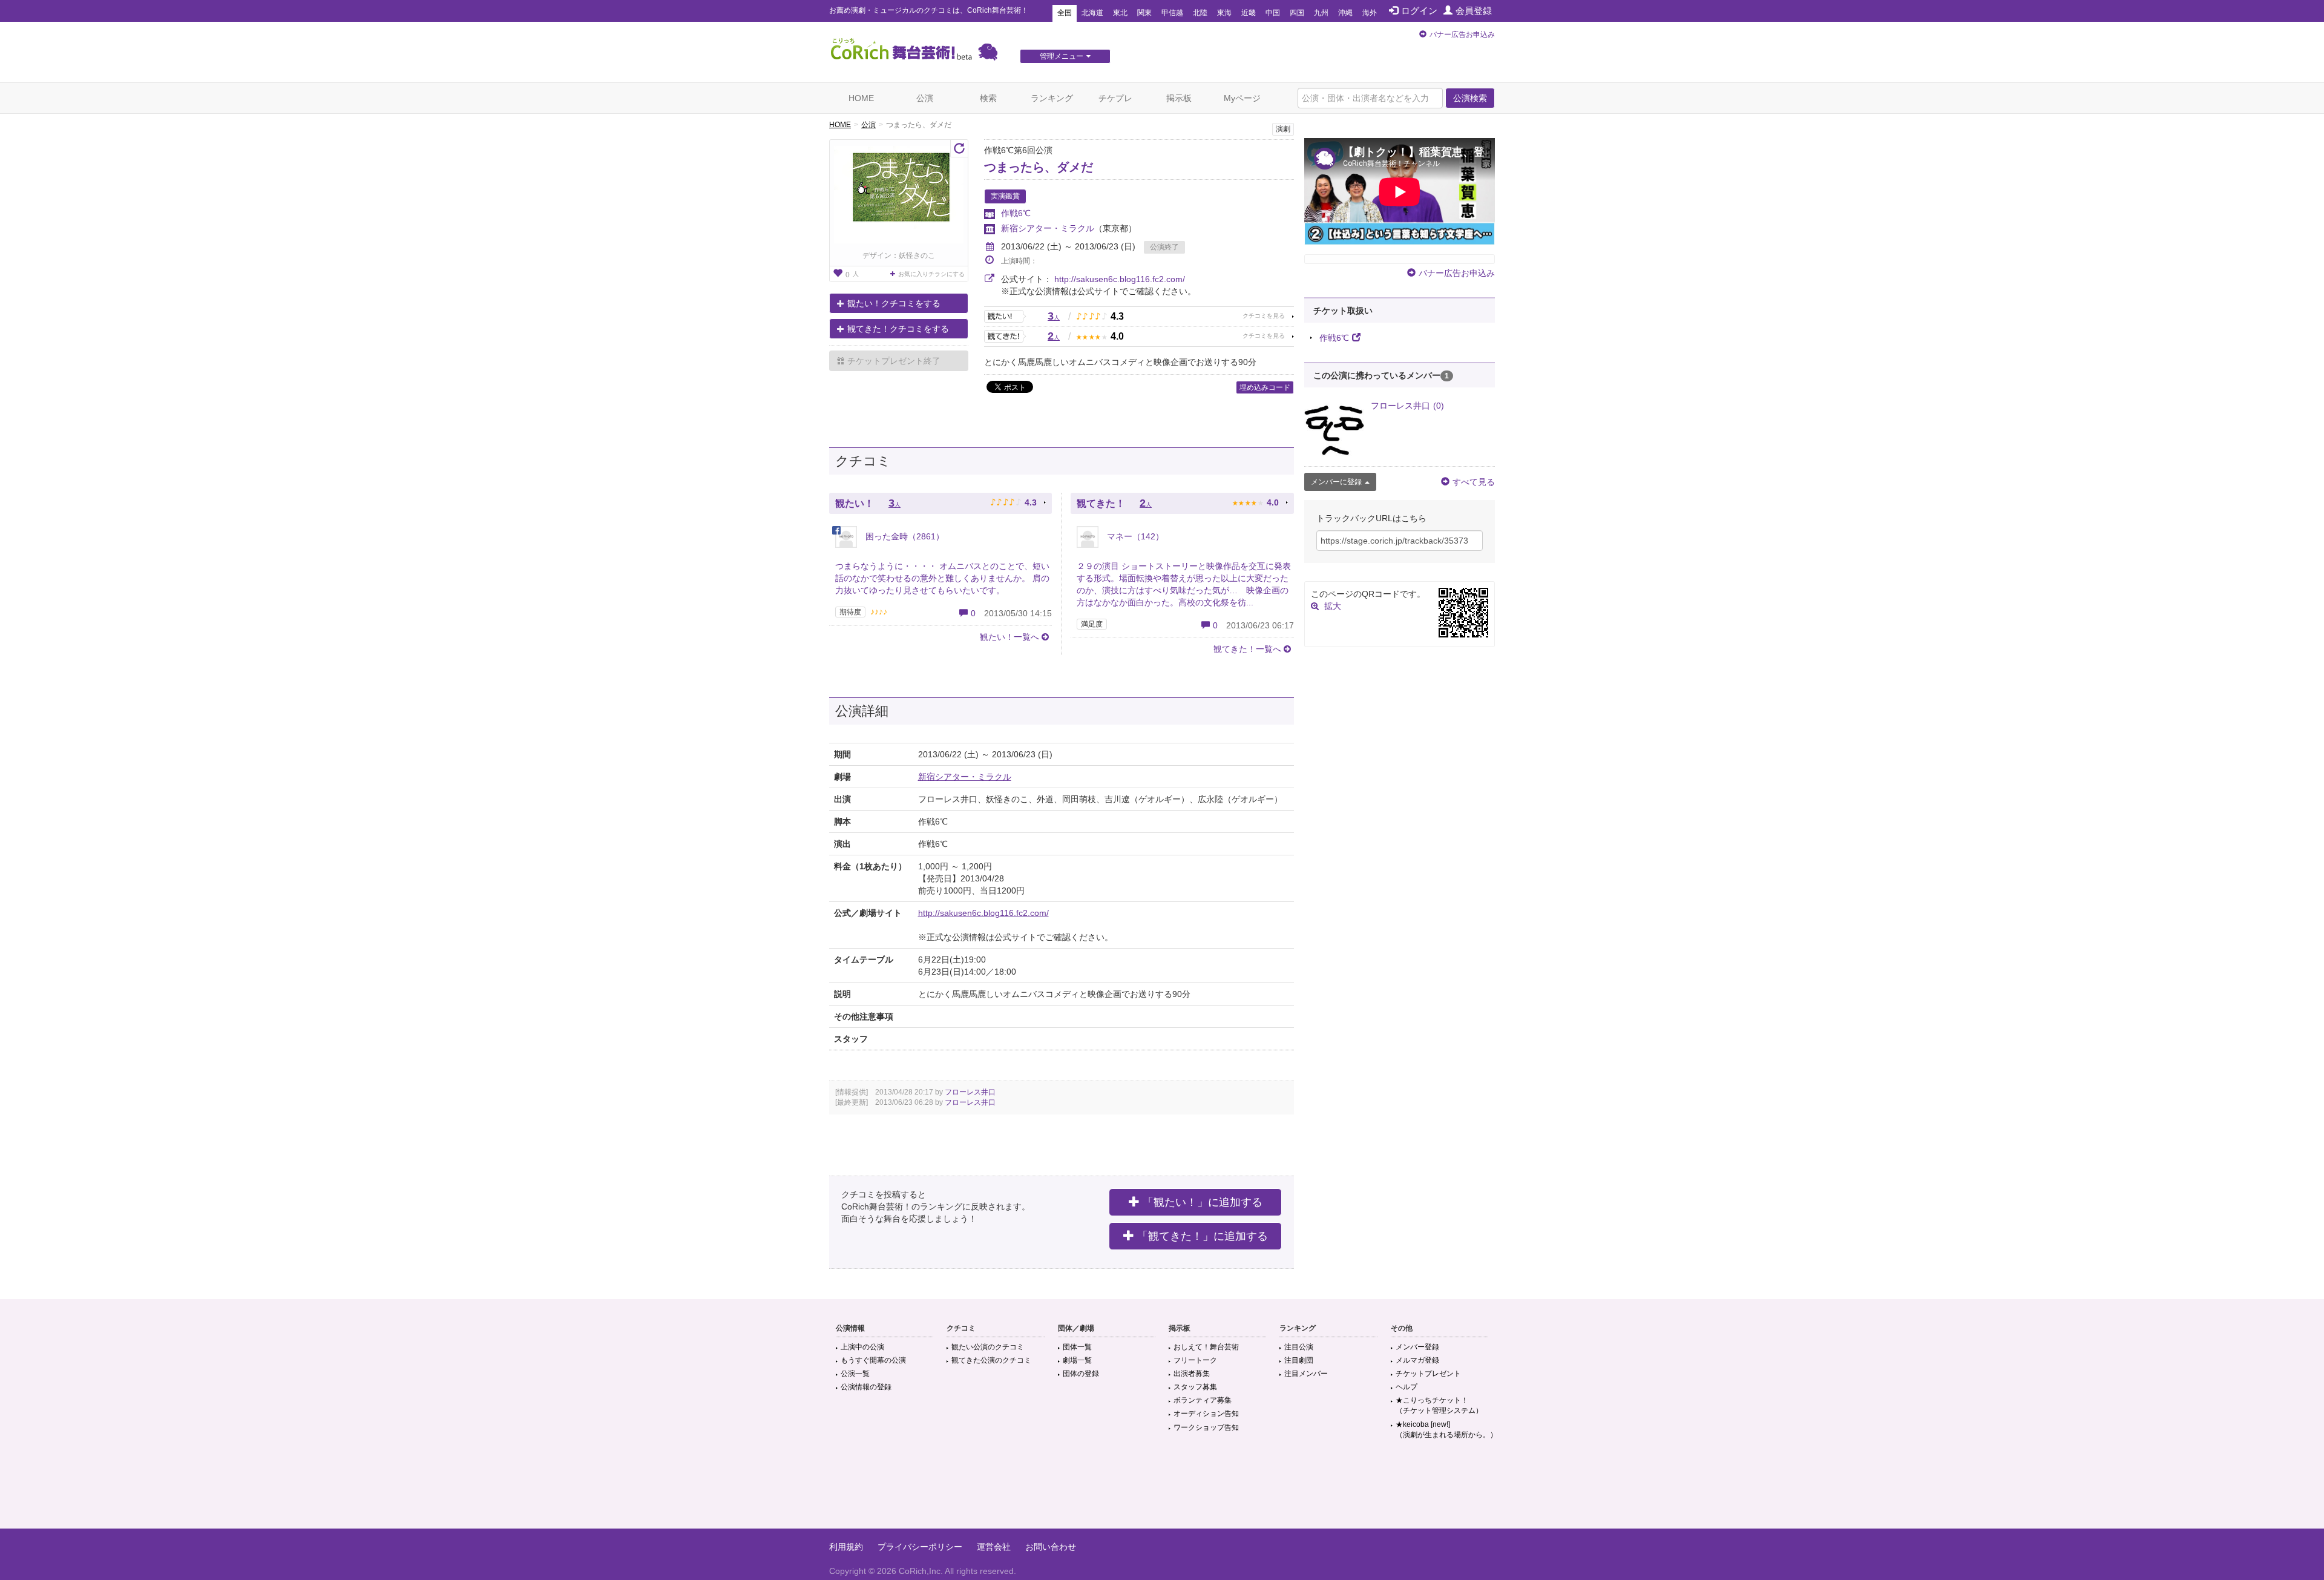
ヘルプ (1407, 1387)
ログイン (1419, 11)
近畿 (1249, 13)
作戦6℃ (1016, 213)
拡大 (1333, 606)
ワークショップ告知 (1206, 1427)
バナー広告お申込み (1462, 35)
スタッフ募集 (1195, 1387)
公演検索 (1470, 98)
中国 (1273, 13)
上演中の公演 (862, 1347)
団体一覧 (1077, 1347)
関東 (1144, 13)
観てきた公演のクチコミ (991, 1360)
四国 (1297, 13)
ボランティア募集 (1203, 1400)
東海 (1224, 13)
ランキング (1052, 98)
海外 (1370, 13)
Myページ (1242, 98)
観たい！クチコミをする (894, 303)
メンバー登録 (1417, 1347)
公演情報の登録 (866, 1387)
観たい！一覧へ (1009, 637)
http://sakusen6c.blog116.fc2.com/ (1120, 279)
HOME (861, 98)
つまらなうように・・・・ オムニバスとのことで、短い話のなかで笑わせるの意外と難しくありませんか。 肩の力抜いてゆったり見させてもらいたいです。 (942, 578)
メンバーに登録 (1336, 482)
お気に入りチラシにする (931, 274)
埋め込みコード (1265, 387)
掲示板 (1179, 98)
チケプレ (1115, 98)
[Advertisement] (1162, 1489)
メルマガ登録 (1417, 1360)
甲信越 (1172, 13)
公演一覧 (855, 1374)
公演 (925, 98)
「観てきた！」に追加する (1203, 1236)
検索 (988, 98)
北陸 (1200, 13)
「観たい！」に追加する (1203, 1202)
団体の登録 (1081, 1374)
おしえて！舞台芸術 (1206, 1347)
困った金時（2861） (904, 536)
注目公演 (1299, 1347)
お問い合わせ (1051, 1547)
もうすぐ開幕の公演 (873, 1360)
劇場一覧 (1077, 1360)
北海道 (1092, 13)
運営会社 (994, 1547)
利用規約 (846, 1547)
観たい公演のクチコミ (988, 1347)
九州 (1321, 13)
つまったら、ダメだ (1039, 167)
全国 (1065, 13)
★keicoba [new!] (1446, 1430)
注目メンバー (1306, 1374)
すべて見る (1474, 482)
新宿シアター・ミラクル (1048, 228)
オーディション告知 (1206, 1414)
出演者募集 (1192, 1374)
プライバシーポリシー (920, 1547)
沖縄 (1345, 13)
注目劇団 (1299, 1360)
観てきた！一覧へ (1247, 649)
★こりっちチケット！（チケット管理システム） (1439, 1405)
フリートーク (1195, 1360)
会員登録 (1474, 11)
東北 (1120, 13)
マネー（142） (1134, 536)
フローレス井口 (970, 1092)
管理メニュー (1062, 56)
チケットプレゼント (1428, 1374)
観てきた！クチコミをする (898, 329)
